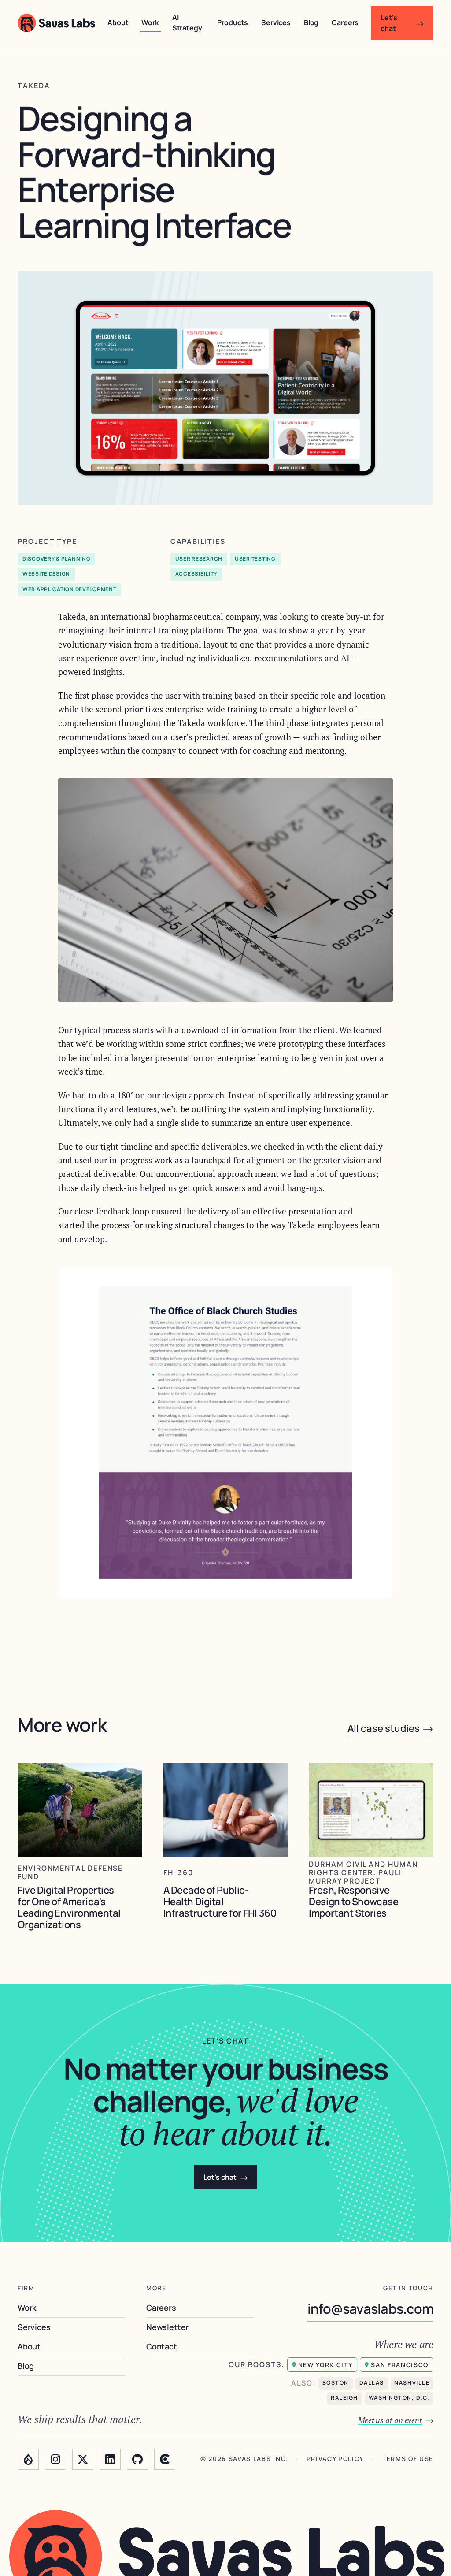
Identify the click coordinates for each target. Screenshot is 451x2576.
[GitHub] (137, 2459)
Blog (311, 22)
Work (150, 22)
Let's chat (402, 23)
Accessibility (196, 574)
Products (233, 22)
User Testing (255, 559)
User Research (199, 559)
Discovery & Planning (56, 559)
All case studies (390, 1728)
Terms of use (408, 2459)
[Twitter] (83, 2459)
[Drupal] (28, 2459)
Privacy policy (335, 2459)
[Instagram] (55, 2459)
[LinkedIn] (110, 2459)
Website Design (46, 574)
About (118, 22)
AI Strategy (187, 22)
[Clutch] (165, 2459)
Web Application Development (69, 589)
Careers (345, 22)
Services (276, 22)
